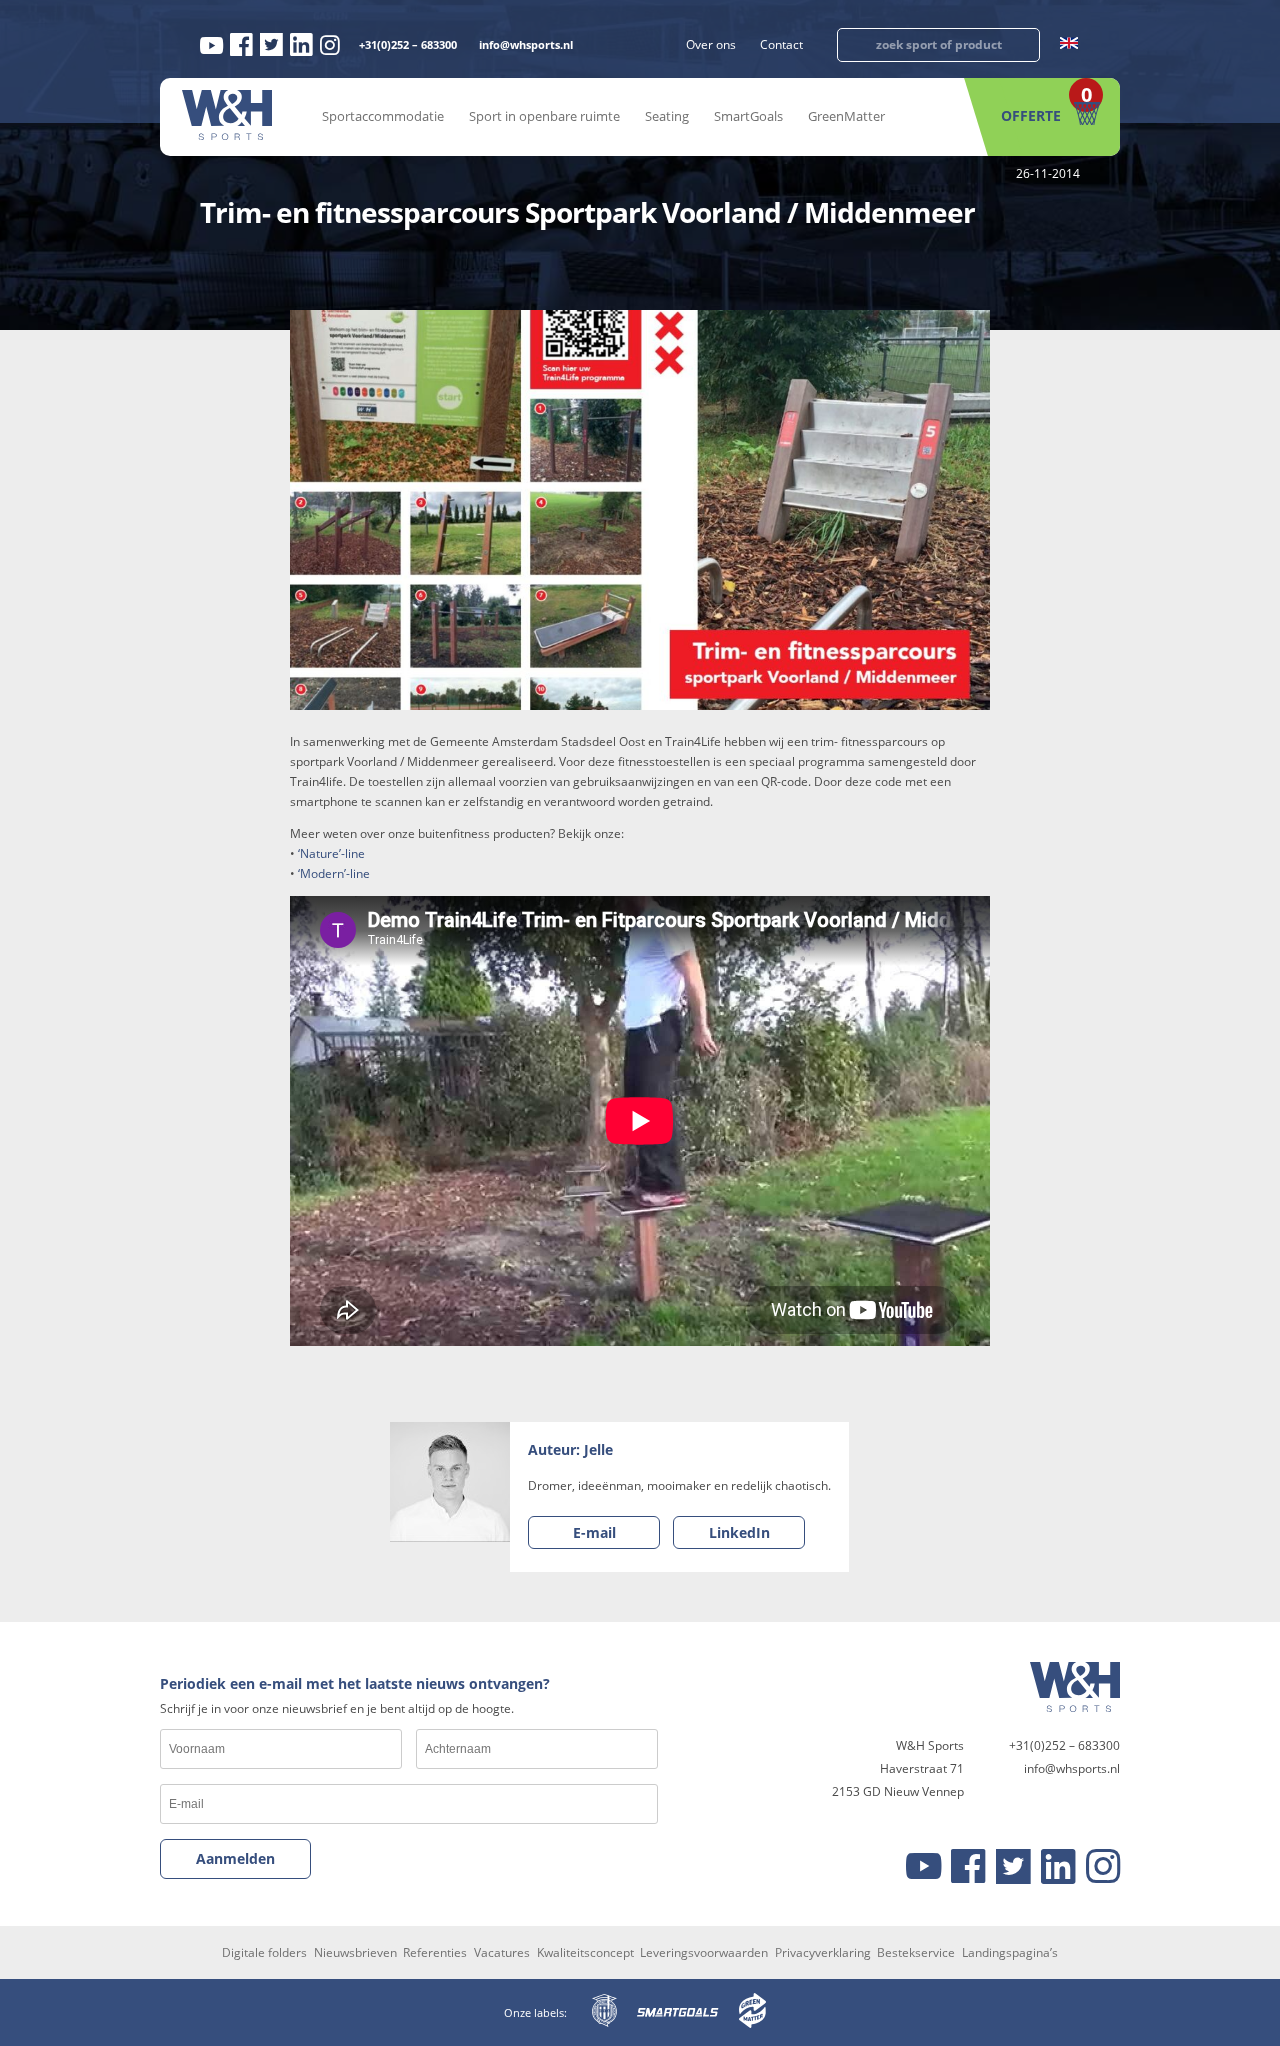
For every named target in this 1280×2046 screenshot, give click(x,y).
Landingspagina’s (1010, 1952)
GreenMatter (846, 116)
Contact (781, 44)
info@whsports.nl (526, 44)
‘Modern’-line (334, 873)
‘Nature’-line (331, 853)
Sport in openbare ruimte (544, 116)
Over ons (711, 44)
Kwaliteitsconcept (585, 1952)
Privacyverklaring (823, 1952)
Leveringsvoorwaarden (704, 1952)
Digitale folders (264, 1952)
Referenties (435, 1952)
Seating (667, 116)
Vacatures (502, 1952)
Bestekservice (916, 1952)
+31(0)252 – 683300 (408, 44)
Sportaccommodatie (383, 116)
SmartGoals (748, 116)
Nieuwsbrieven (355, 1952)
